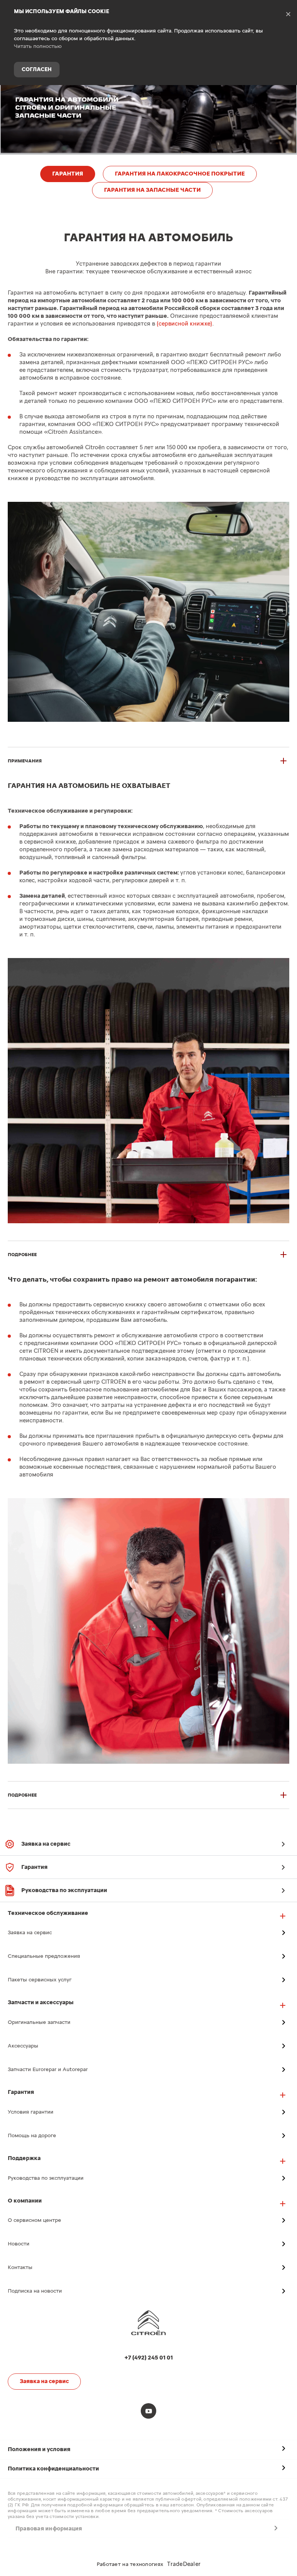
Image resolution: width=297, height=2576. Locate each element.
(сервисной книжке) (184, 324)
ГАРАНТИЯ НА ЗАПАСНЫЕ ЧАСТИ (152, 190)
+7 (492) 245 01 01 (285, 98)
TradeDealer (184, 2564)
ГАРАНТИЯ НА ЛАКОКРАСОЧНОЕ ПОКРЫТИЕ (180, 174)
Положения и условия (39, 2449)
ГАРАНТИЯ (68, 174)
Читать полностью (38, 46)
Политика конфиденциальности (53, 2469)
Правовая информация (49, 2529)
